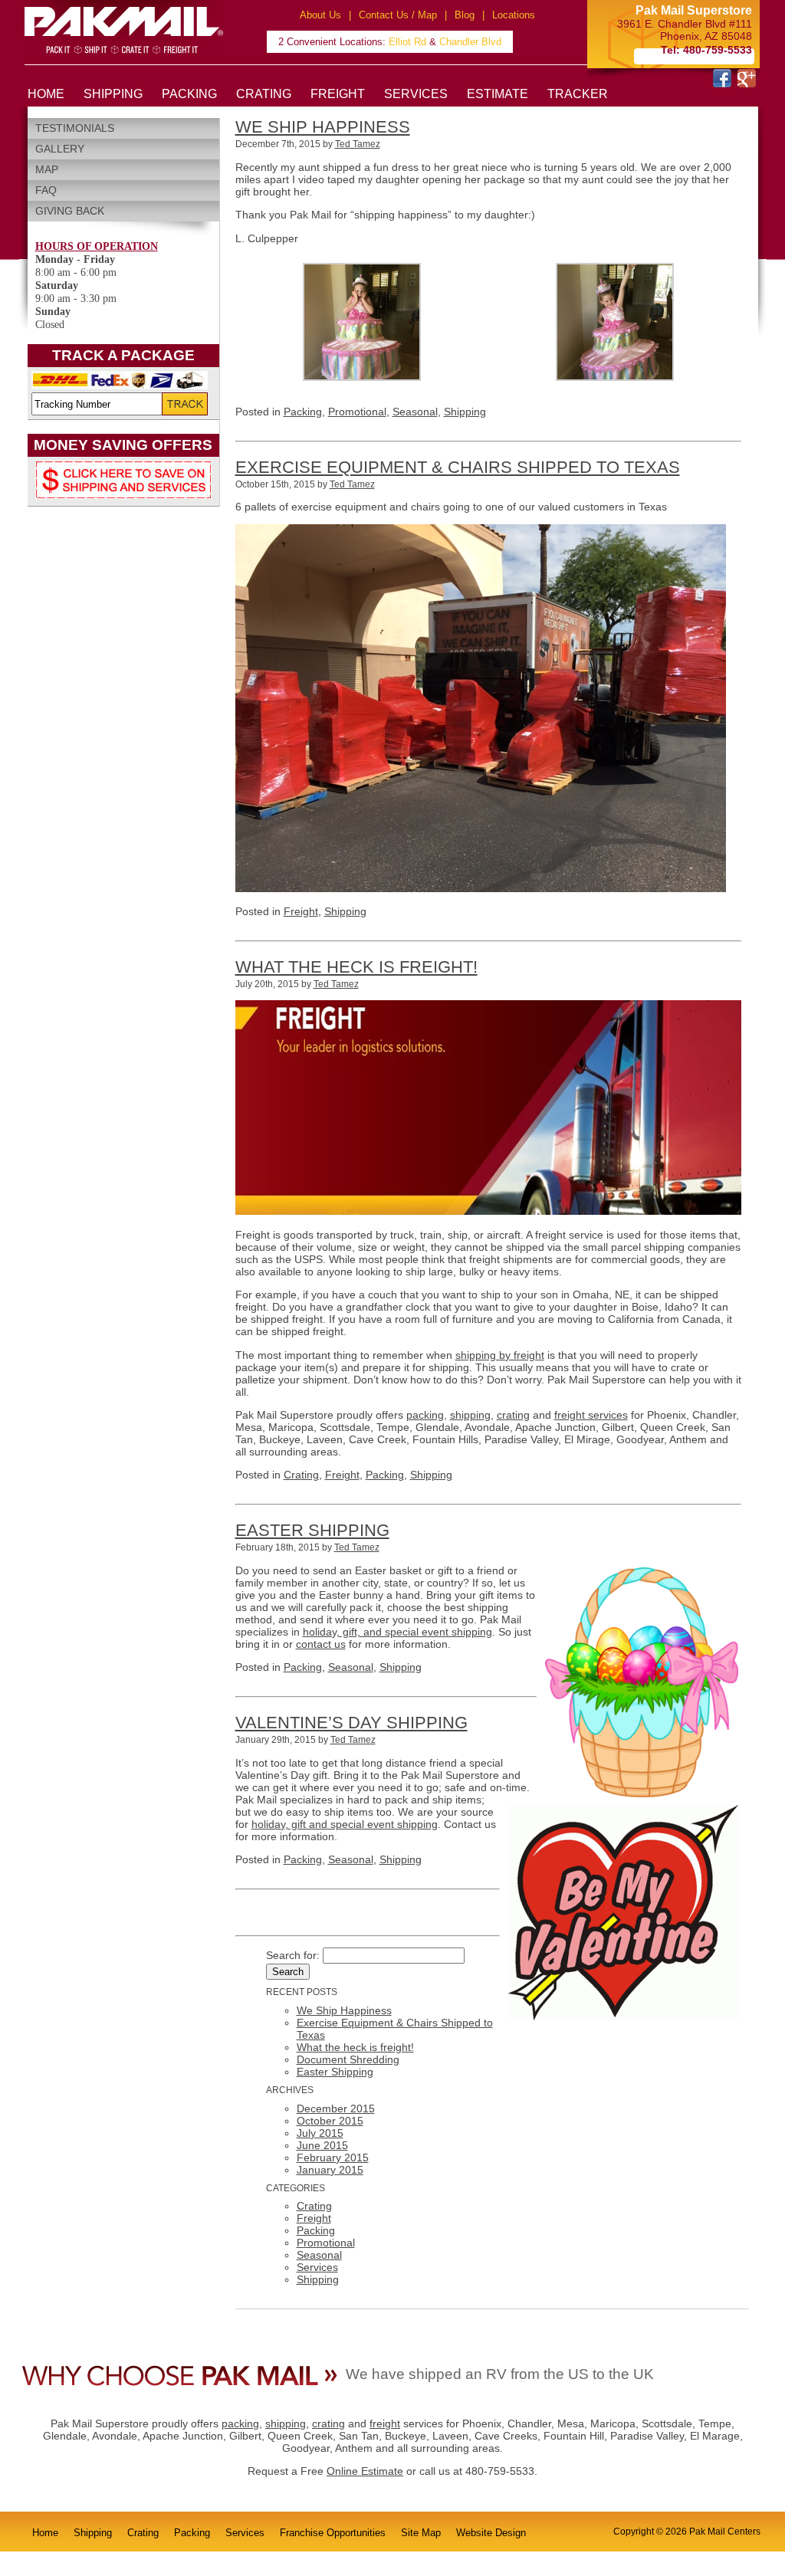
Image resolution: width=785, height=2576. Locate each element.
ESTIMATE (498, 94)
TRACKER (578, 94)
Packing (303, 412)
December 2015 (336, 2108)
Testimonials (75, 128)
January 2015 (330, 2170)
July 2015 (320, 2133)
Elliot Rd (407, 42)
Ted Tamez (358, 144)
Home (45, 2533)
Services (317, 2267)
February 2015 (333, 2158)
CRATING (264, 94)
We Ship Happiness (323, 127)
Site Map (421, 2533)
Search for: (293, 1955)
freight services (591, 1415)
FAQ (46, 190)
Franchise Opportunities (333, 2533)
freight (385, 2423)
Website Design (491, 2533)
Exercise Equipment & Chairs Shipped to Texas (458, 467)
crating (513, 1415)
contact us (321, 1644)
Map (47, 169)
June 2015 (322, 2145)
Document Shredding (348, 2059)
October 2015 (330, 2121)
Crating (301, 1475)
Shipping (465, 412)
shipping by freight (500, 1355)
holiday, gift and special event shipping (345, 1824)
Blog (465, 15)
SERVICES (416, 94)
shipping (470, 1415)
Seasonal (415, 412)
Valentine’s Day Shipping (351, 1723)
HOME (46, 94)
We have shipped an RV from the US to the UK (500, 2374)
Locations (514, 15)
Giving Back (70, 211)
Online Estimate (365, 2471)
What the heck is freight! (356, 967)
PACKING (189, 94)
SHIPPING (113, 94)
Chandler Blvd (470, 42)
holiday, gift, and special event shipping (397, 1632)
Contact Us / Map (398, 15)
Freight (301, 911)
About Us (320, 15)
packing (425, 1415)
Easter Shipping (312, 1530)
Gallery (60, 149)
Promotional (357, 412)
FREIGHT (338, 94)
